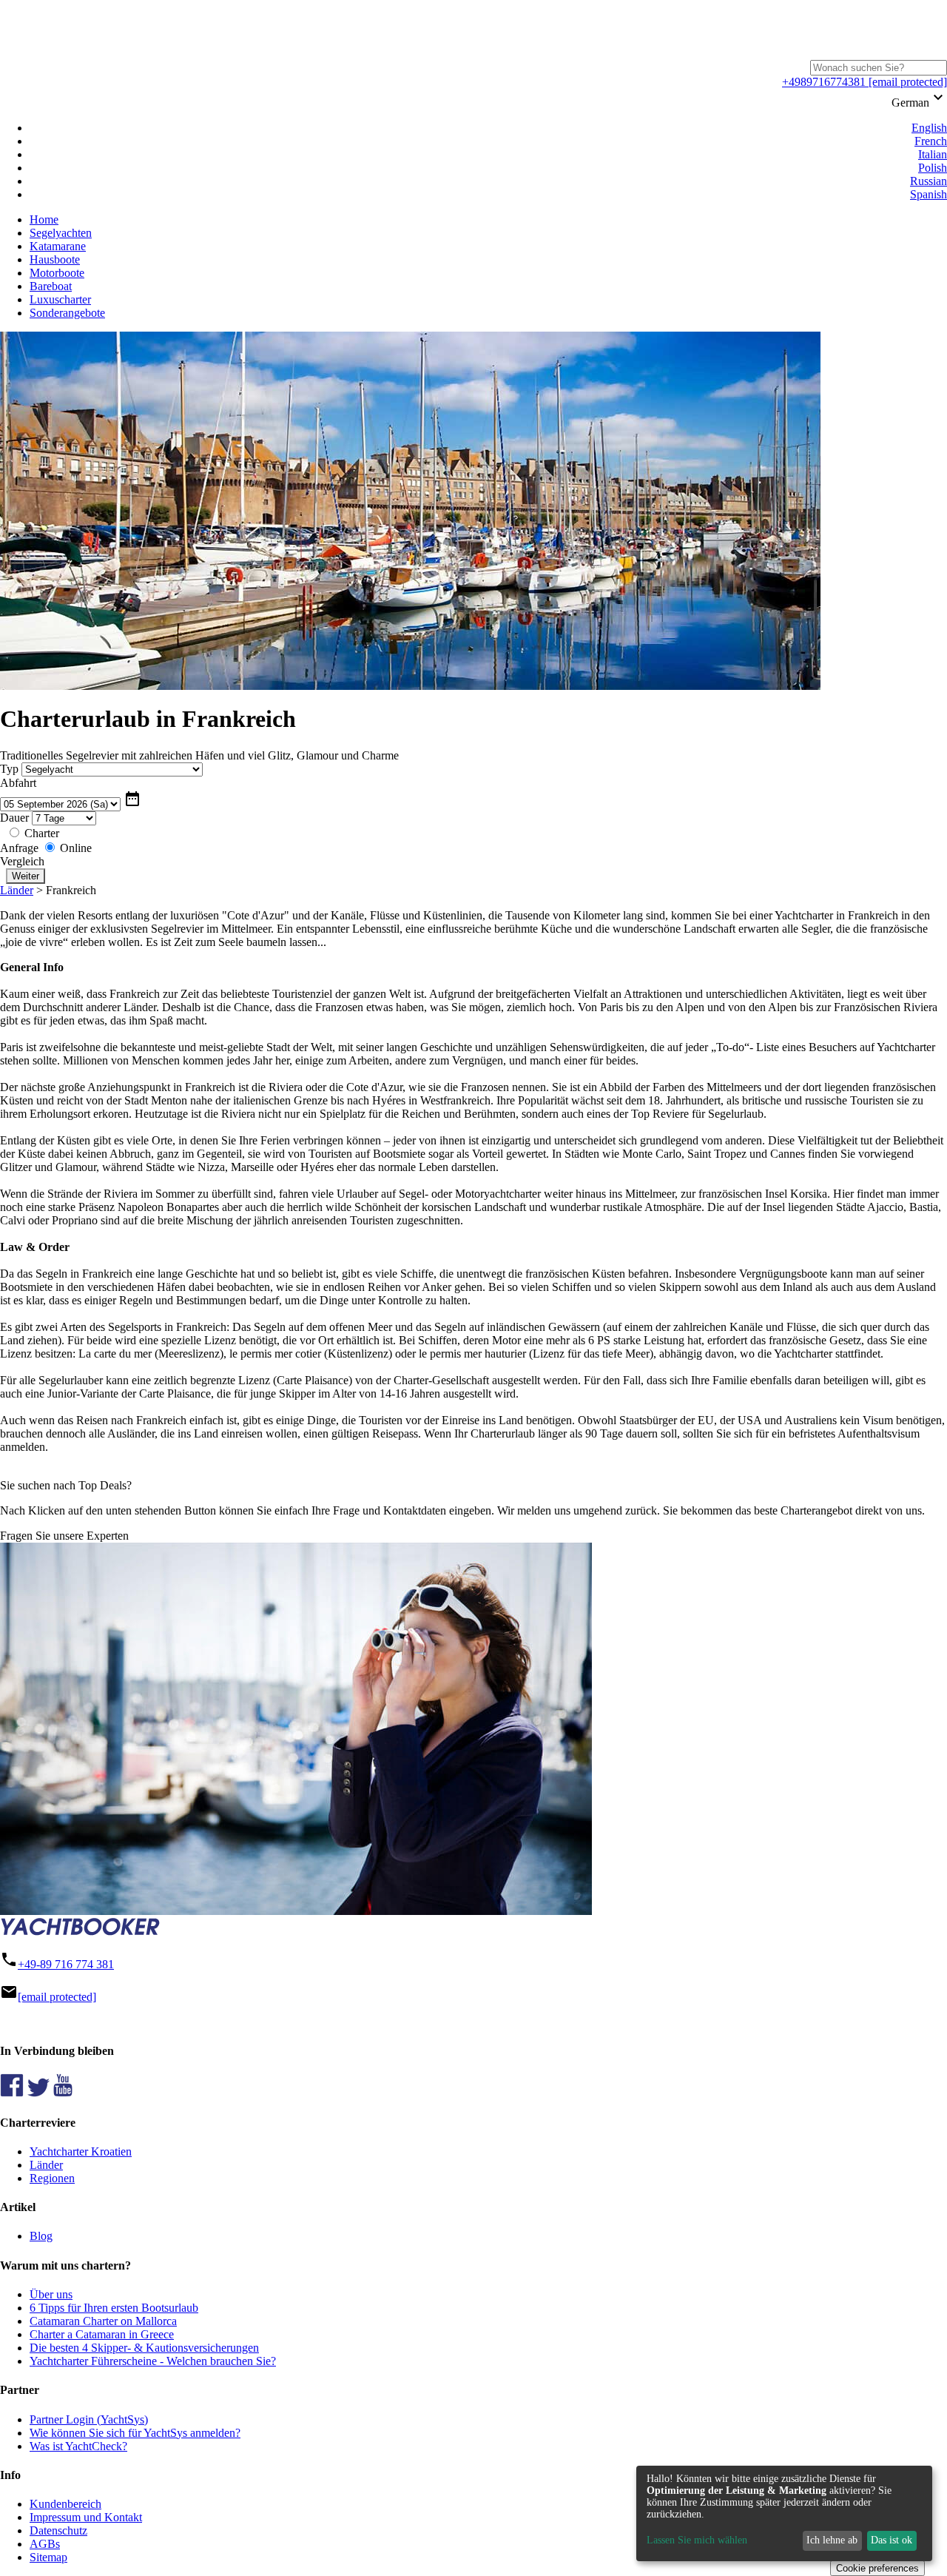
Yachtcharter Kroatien (81, 2151)
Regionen (52, 2178)
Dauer (14, 818)
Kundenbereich (65, 2504)
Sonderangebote (67, 313)
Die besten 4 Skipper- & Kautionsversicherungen (144, 2348)
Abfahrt (18, 783)
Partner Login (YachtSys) (89, 2419)
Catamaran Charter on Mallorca (103, 2321)
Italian (933, 154)
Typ (9, 769)
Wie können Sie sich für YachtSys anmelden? (135, 2433)
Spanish (929, 194)
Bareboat (51, 286)
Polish (933, 168)
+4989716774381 (824, 82)
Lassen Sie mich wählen (697, 2540)
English (929, 128)
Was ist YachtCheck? (78, 2446)
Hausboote (55, 259)
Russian (929, 181)
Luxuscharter (60, 299)
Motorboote (57, 273)
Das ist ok (892, 2540)
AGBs (45, 2544)
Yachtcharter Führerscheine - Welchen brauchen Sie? (153, 2361)
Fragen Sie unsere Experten (64, 1536)
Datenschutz (58, 2530)
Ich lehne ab (832, 2540)
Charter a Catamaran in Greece (102, 2334)
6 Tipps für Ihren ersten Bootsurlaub (114, 2308)
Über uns (51, 2294)
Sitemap (48, 2557)
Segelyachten (61, 233)
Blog (41, 2236)
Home (44, 219)
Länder (17, 890)
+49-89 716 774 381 (66, 1964)
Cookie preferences (877, 2568)
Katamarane (58, 246)
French (931, 141)
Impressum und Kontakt (86, 2517)
